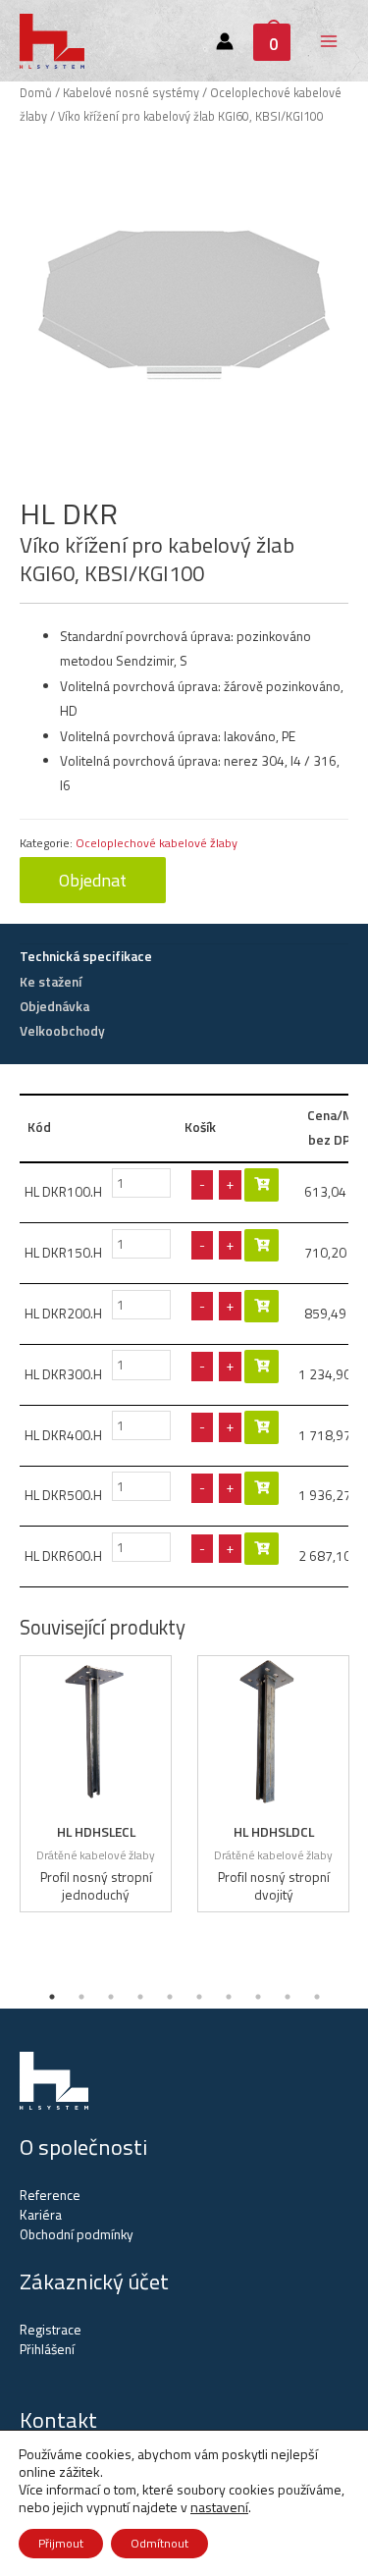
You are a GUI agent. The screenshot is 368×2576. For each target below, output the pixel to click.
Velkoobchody (62, 1031)
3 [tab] (111, 1997)
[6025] (262, 1246)
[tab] (184, 957)
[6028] (262, 1427)
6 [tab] (199, 1997)
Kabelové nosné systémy (131, 93)
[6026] (262, 1307)
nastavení (219, 2507)
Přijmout (61, 2543)
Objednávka (54, 1006)
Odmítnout (159, 2543)
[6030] (262, 1549)
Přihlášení (47, 2349)
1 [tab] (52, 1997)
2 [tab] (81, 1997)
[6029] (262, 1488)
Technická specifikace (86, 956)
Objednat (93, 880)
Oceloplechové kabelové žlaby (157, 843)
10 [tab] (317, 1997)
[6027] (262, 1367)
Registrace (51, 2330)
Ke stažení (51, 982)
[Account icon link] (225, 41)
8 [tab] (258, 1997)
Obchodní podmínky (77, 2234)
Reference (50, 2195)
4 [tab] (140, 1997)
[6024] (262, 1185)
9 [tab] (288, 1997)
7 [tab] (229, 1997)
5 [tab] (170, 1997)
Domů (36, 93)
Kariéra (41, 2215)
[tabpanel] (96, 1784)
